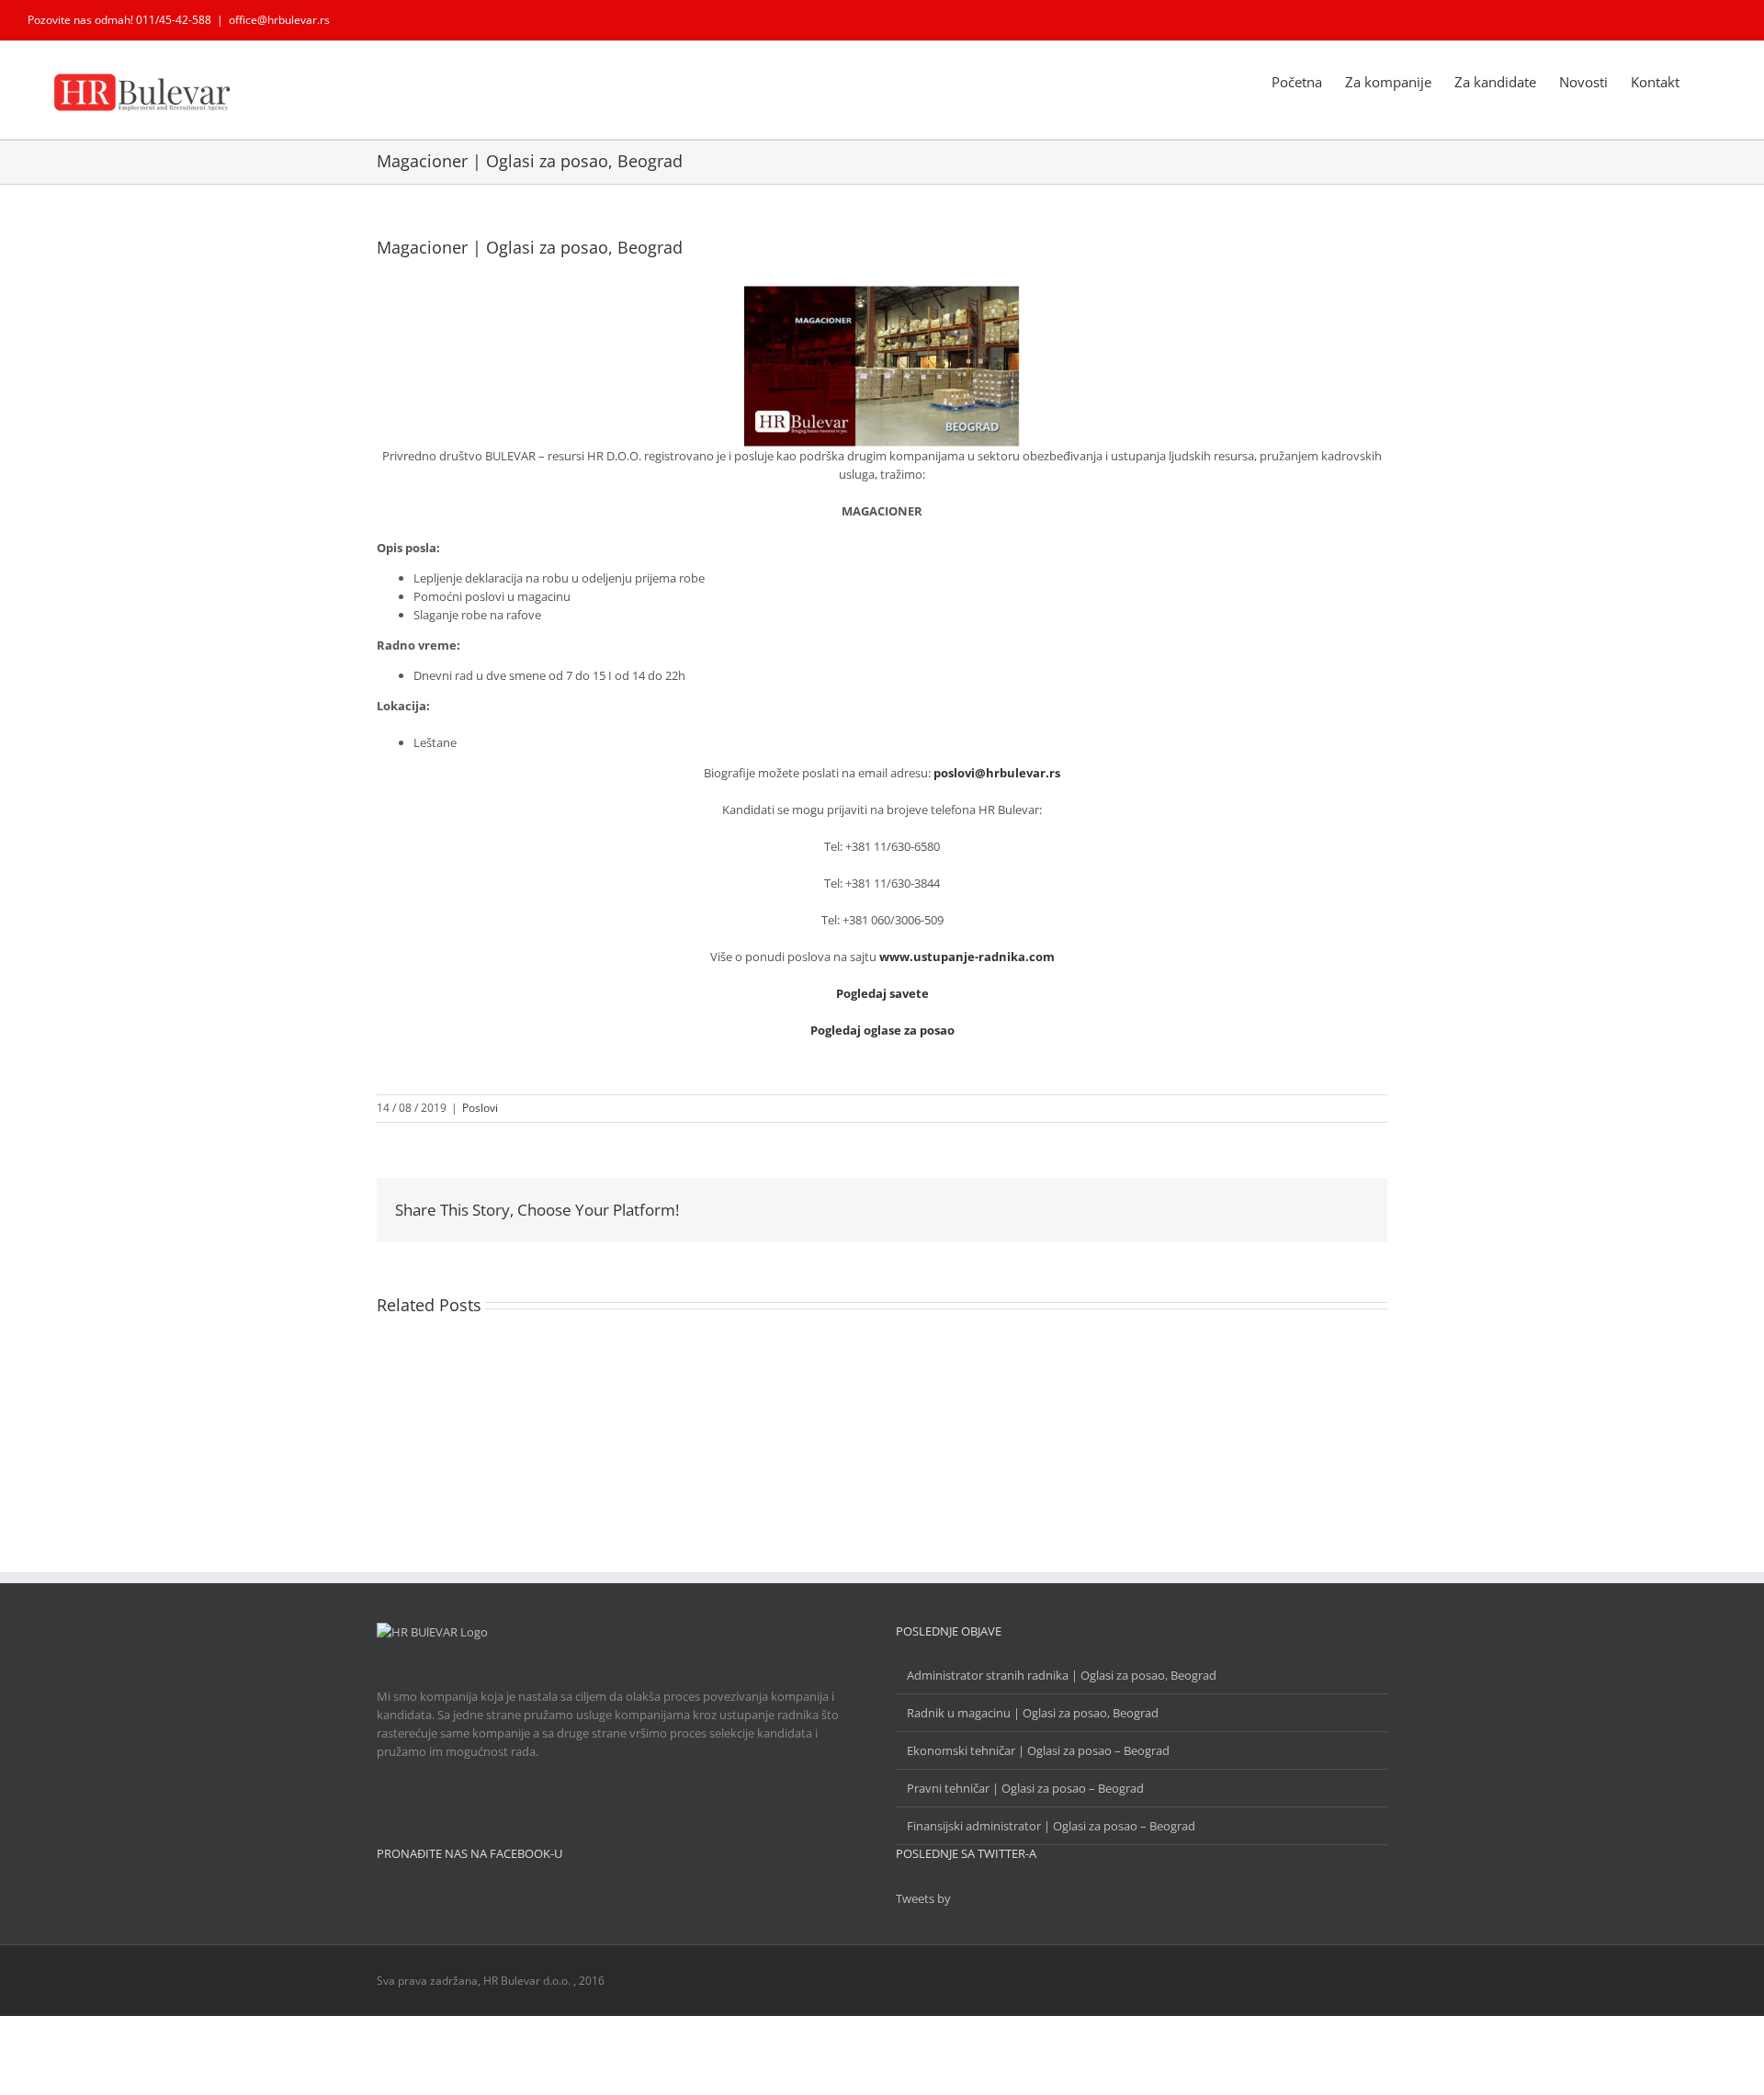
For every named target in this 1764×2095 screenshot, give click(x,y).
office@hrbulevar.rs (279, 20)
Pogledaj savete (882, 993)
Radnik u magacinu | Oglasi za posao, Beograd (1033, 1713)
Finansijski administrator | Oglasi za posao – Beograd (1051, 1826)
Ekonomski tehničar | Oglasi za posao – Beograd (1038, 1750)
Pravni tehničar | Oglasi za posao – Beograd (1025, 1788)
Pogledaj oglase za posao (882, 1030)
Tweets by (923, 1898)
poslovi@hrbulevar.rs (997, 773)
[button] (1708, 81)
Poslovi (480, 1108)
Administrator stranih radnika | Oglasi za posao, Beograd (1062, 1675)
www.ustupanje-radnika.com (967, 957)
